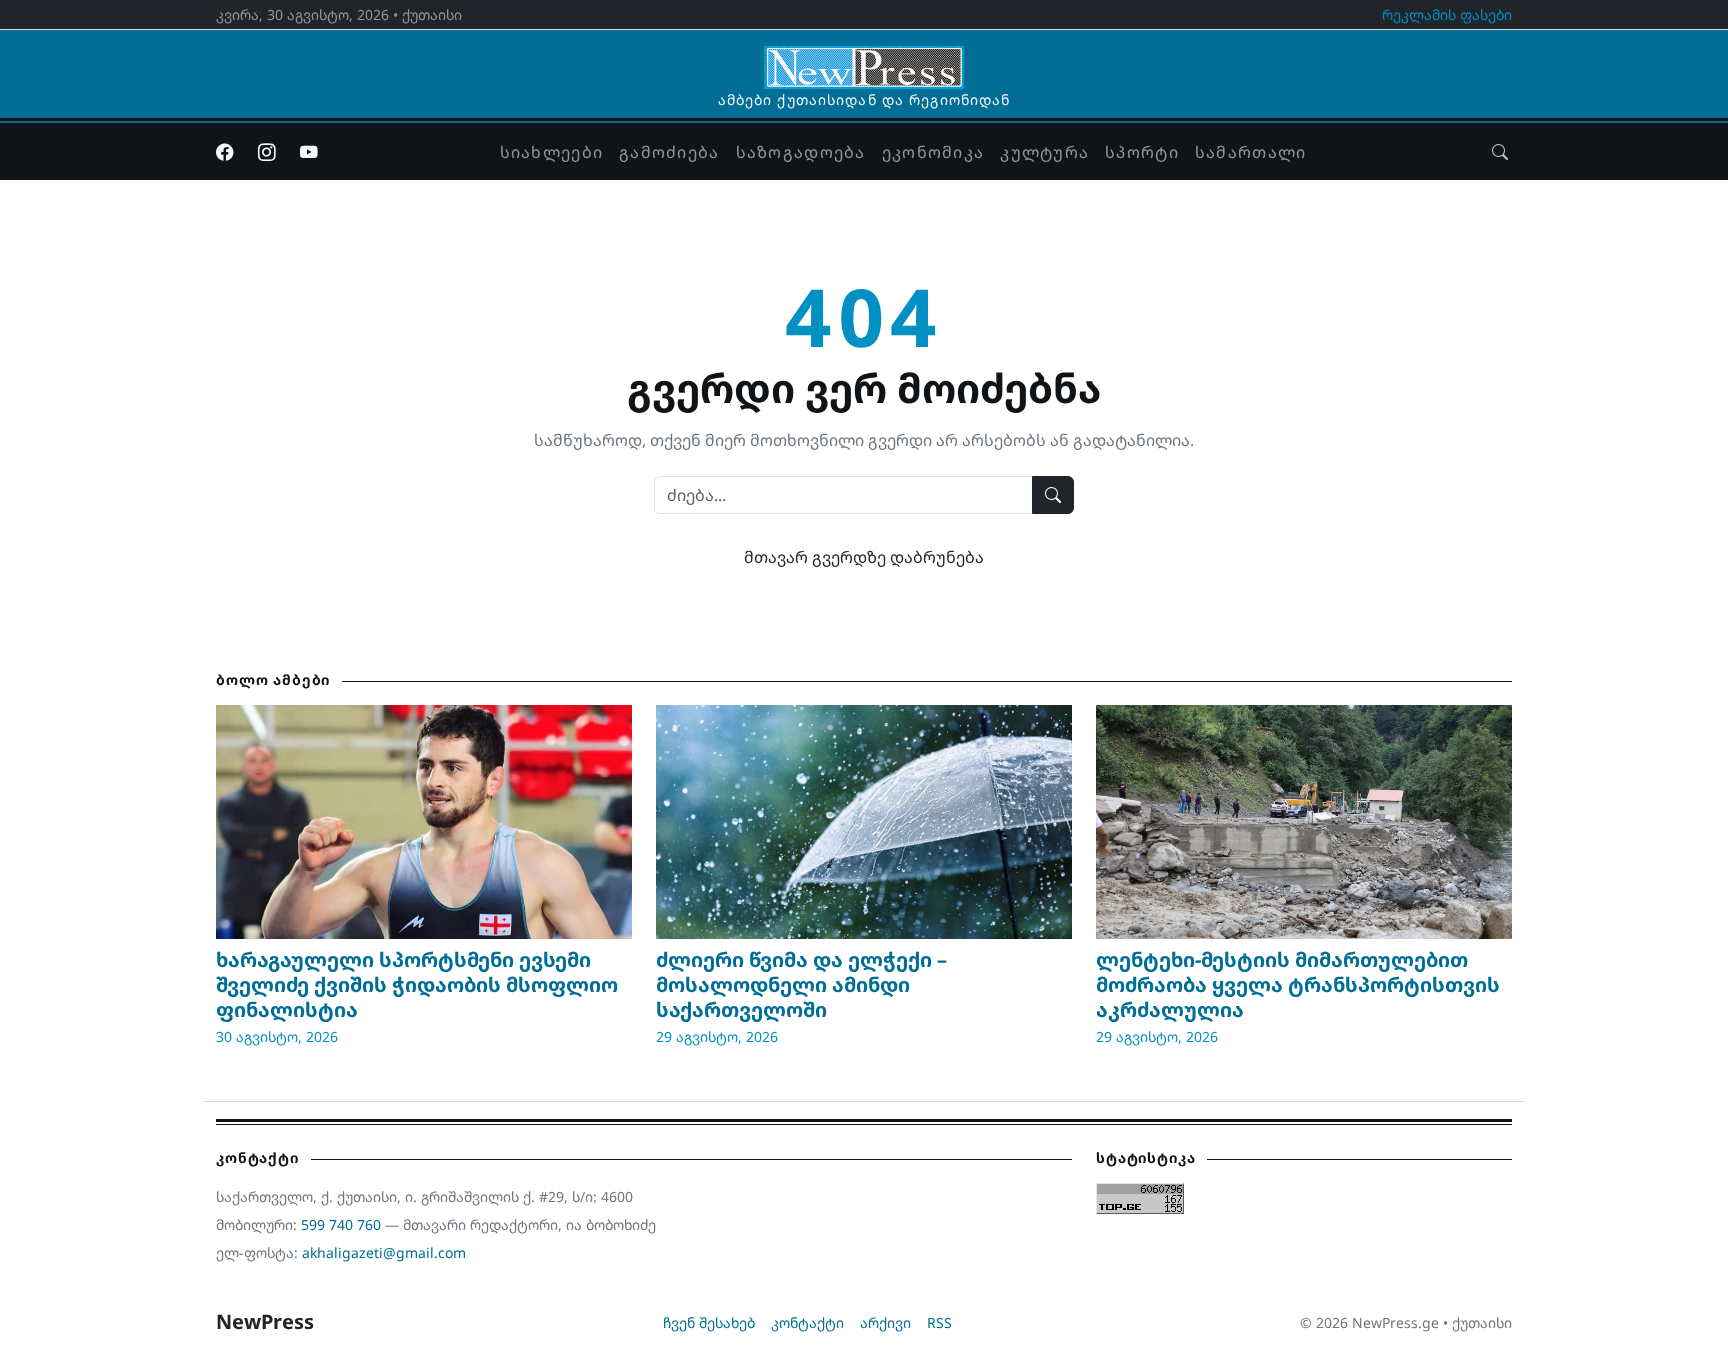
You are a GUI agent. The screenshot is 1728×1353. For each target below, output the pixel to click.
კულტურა (1044, 152)
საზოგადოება (801, 152)
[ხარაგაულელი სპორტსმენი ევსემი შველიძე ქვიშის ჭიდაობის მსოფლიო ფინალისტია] (424, 822)
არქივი (885, 1322)
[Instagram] (267, 152)
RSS (939, 1322)
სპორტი (1142, 152)
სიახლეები (552, 152)
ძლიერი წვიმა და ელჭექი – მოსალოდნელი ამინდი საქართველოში (801, 984)
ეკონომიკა (933, 152)
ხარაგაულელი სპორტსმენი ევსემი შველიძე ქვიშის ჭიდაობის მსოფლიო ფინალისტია (417, 984)
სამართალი (1251, 152)
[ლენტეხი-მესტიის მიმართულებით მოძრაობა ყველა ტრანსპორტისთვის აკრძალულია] (1304, 822)
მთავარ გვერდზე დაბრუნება (864, 557)
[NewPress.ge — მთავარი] (864, 58)
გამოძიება (669, 152)
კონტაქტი (807, 1322)
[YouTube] (309, 152)
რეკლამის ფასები (1447, 14)
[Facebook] (225, 152)
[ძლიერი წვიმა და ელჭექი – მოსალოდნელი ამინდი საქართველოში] (864, 822)
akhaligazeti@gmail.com (384, 1252)
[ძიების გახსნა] (1500, 152)
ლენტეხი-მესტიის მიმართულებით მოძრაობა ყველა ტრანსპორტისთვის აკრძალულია (1298, 984)
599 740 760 (341, 1224)
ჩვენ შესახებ (709, 1322)
